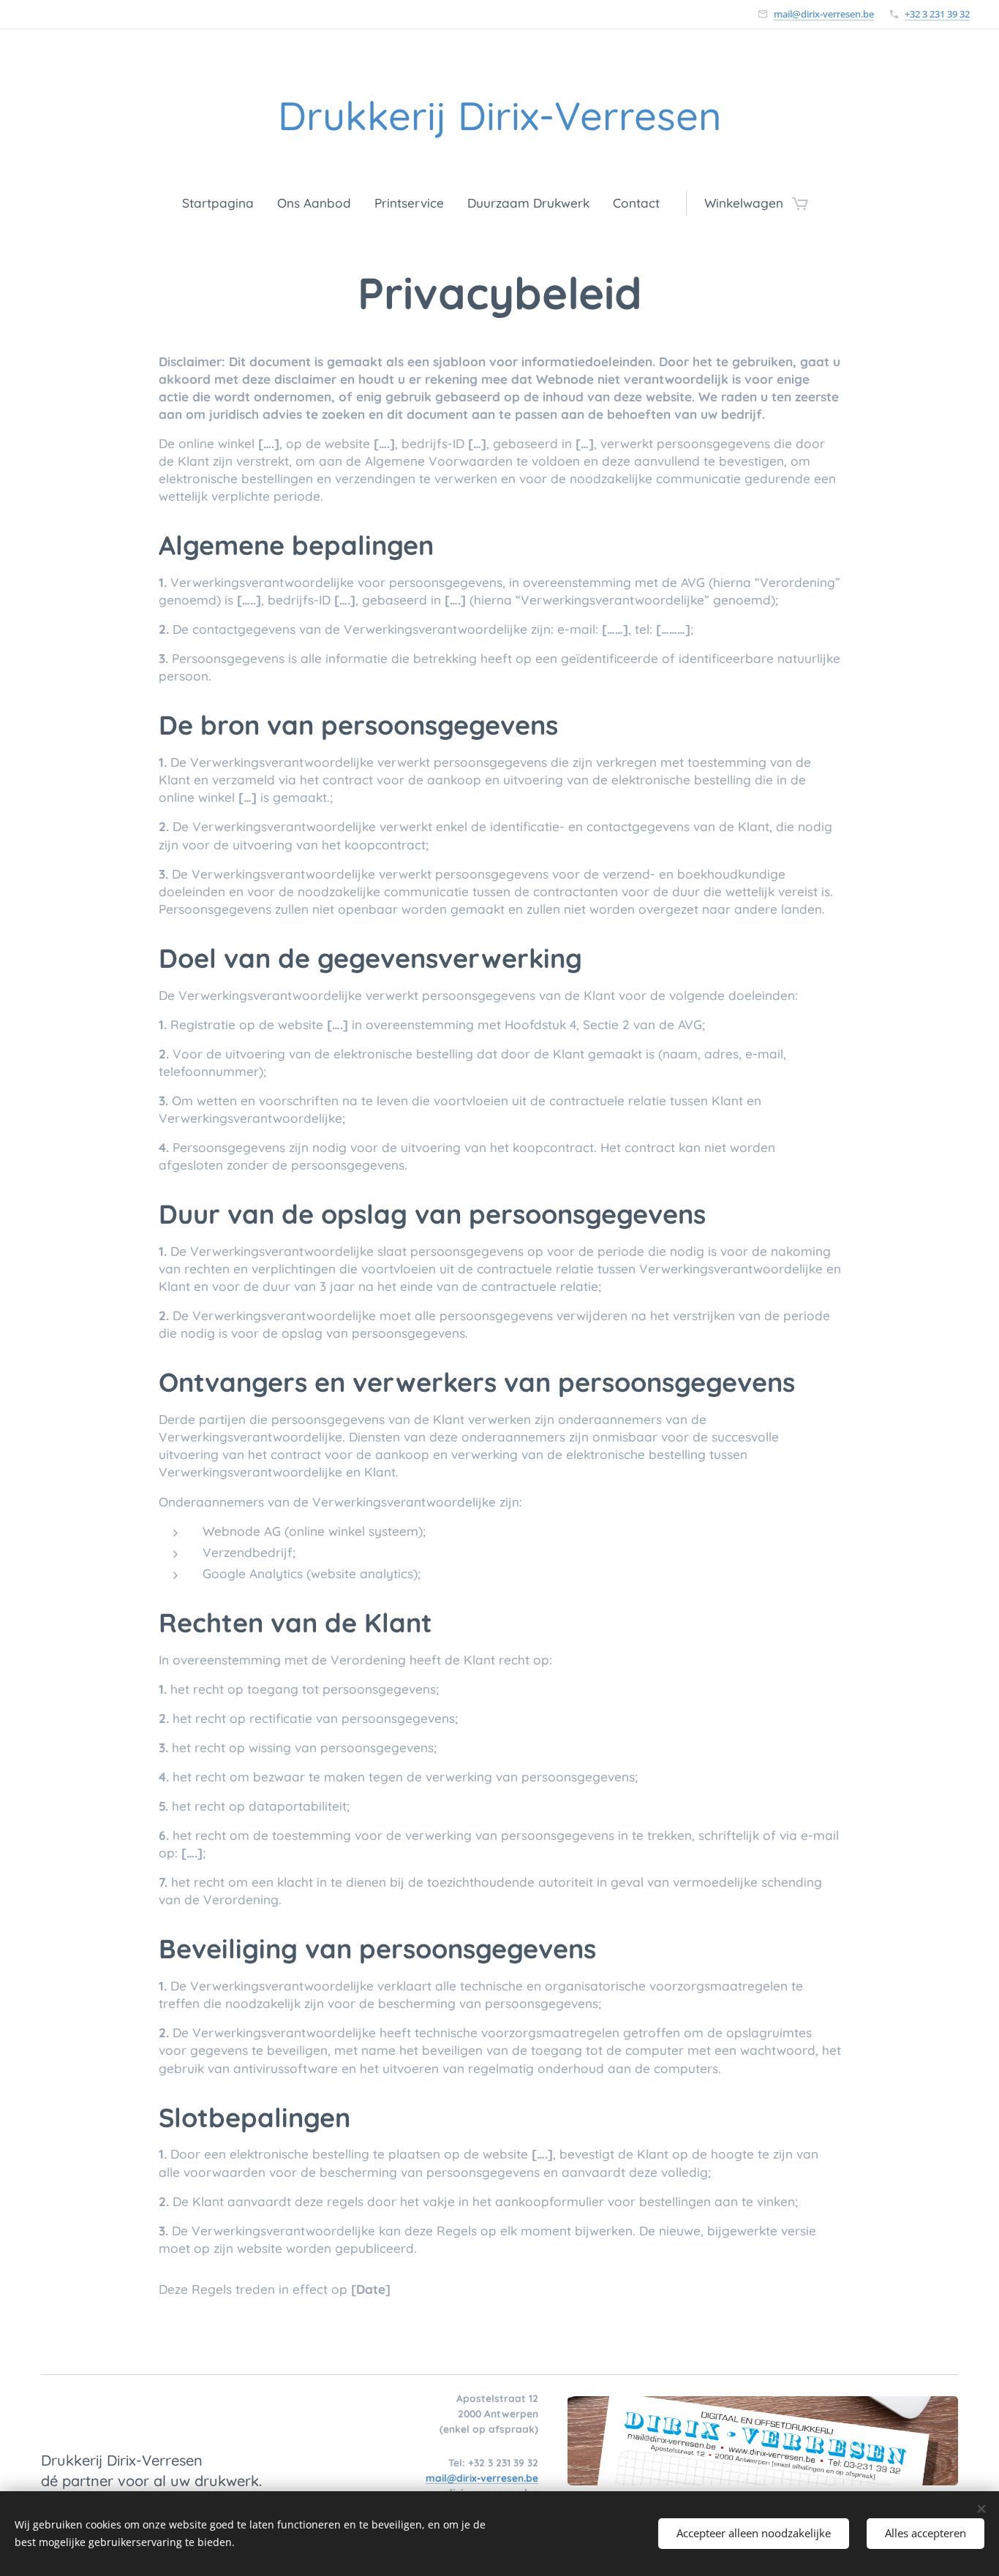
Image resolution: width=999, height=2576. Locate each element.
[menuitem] (224, 203)
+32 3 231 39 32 (937, 14)
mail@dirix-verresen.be (824, 14)
